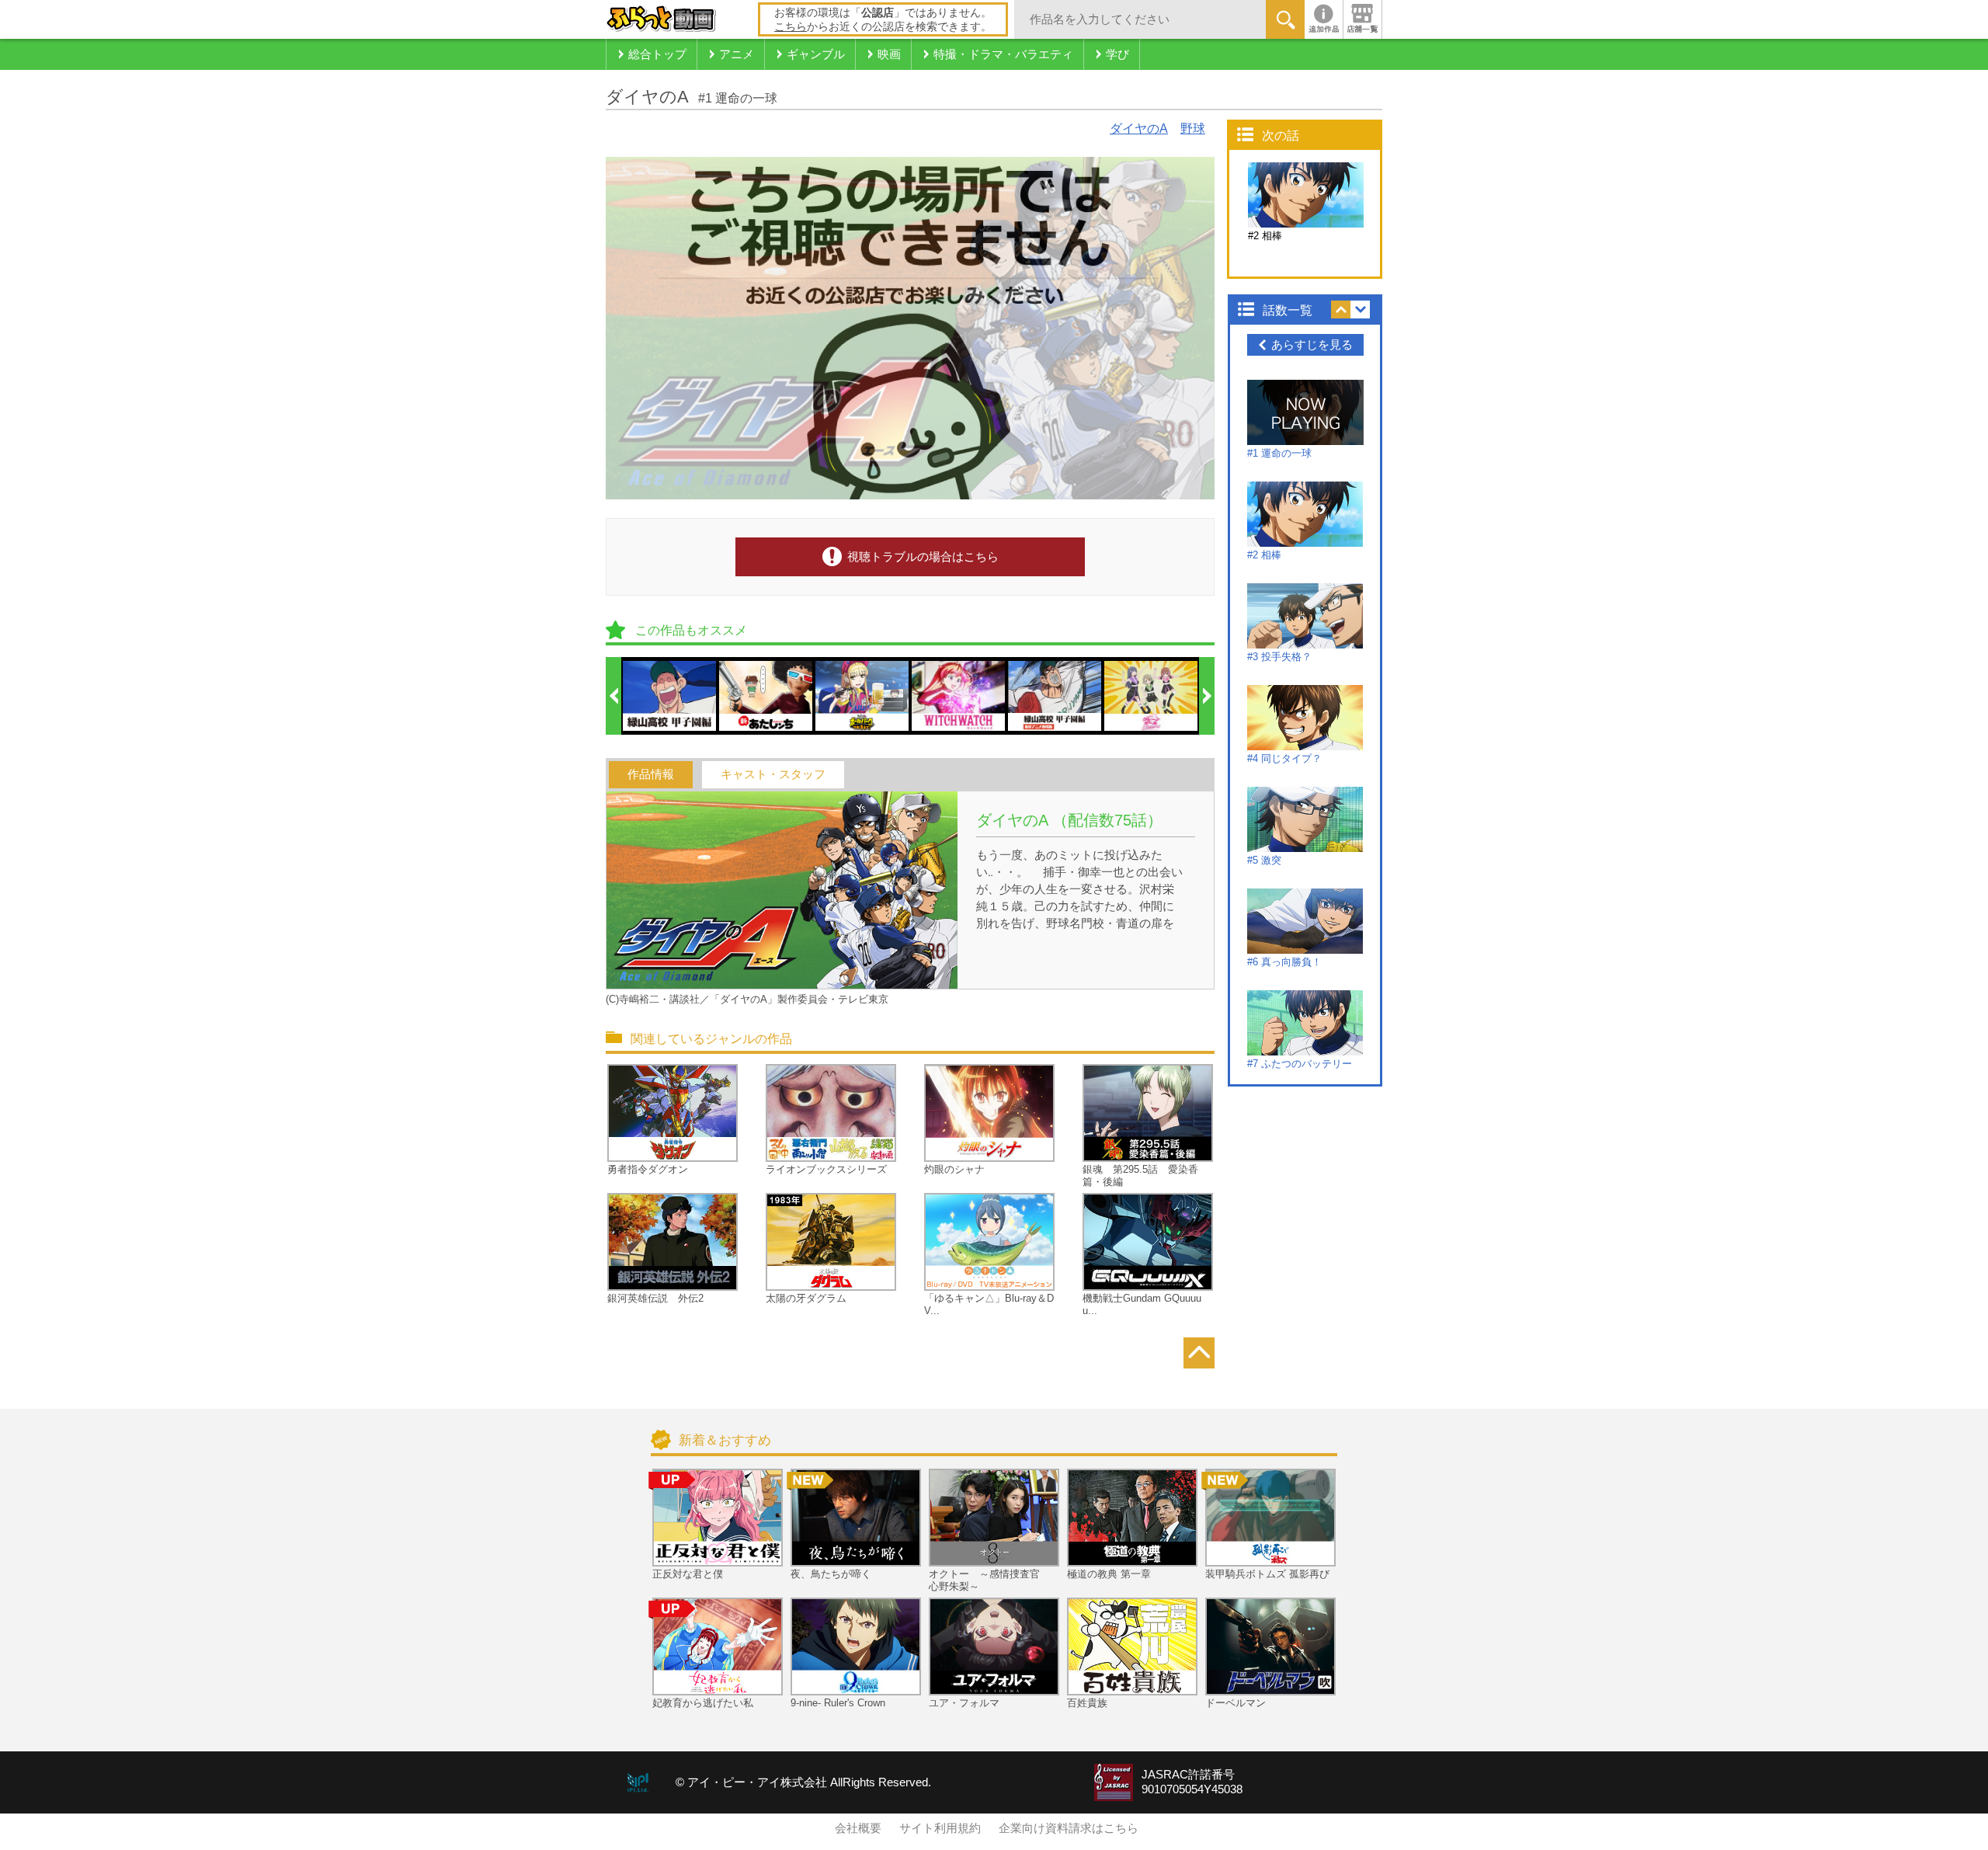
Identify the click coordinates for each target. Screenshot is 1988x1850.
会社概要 (858, 1828)
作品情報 (651, 774)
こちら (791, 26)
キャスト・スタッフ (773, 774)
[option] (670, 696)
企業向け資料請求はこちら (1069, 1828)
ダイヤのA (1139, 129)
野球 (1193, 129)
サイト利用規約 (940, 1828)
